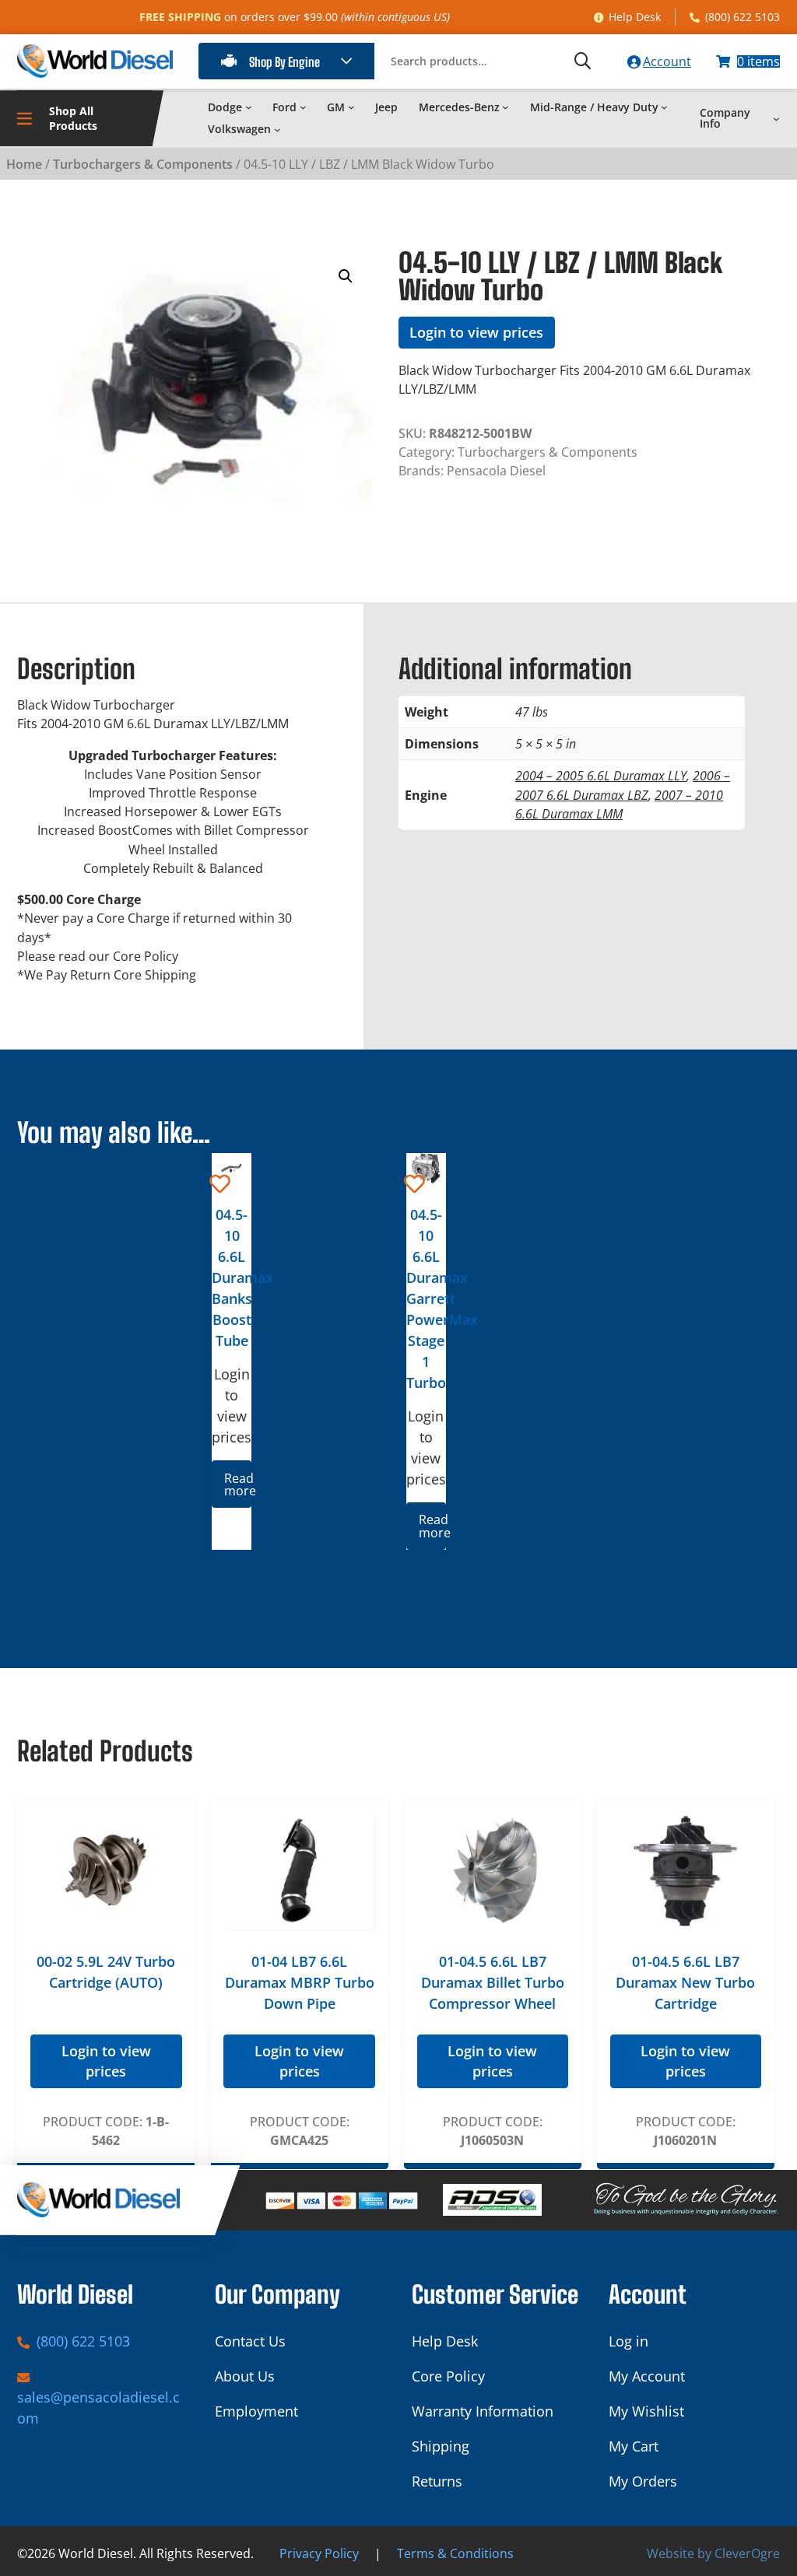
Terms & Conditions (455, 2553)
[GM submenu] (351, 107)
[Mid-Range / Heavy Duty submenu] (664, 107)
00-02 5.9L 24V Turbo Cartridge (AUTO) (106, 1972)
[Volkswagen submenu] (277, 130)
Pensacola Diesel (496, 471)
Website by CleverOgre (713, 2553)
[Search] (583, 61)
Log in (628, 2341)
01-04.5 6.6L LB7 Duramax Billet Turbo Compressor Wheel (493, 1982)
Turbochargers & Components (143, 164)
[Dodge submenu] (249, 107)
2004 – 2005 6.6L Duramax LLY (601, 776)
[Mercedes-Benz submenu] (506, 107)
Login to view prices (476, 332)
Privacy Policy (319, 2553)
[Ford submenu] (303, 107)
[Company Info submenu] (776, 119)
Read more (237, 1484)
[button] (346, 276)
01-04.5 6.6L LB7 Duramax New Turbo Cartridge (685, 1982)
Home (24, 164)
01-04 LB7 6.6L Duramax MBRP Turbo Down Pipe (300, 1982)
